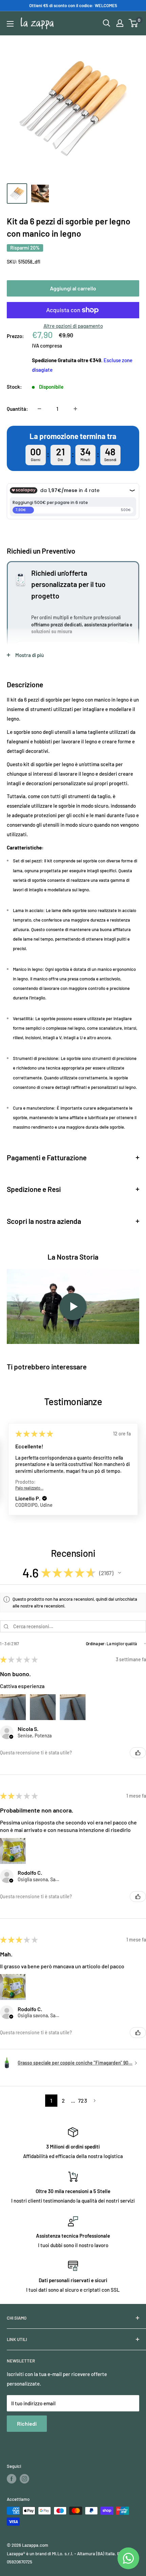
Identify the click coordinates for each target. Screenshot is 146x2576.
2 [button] (63, 2100)
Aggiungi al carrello (73, 288)
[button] (44, 1499)
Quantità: (17, 409)
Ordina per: (96, 1644)
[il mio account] (120, 23)
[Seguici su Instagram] (24, 2479)
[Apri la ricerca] (107, 23)
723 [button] (83, 2100)
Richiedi (27, 2423)
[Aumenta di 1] (75, 409)
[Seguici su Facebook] (12, 2479)
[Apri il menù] (10, 24)
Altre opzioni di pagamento (73, 326)
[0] (134, 23)
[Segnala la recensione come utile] (138, 1753)
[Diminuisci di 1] (39, 409)
